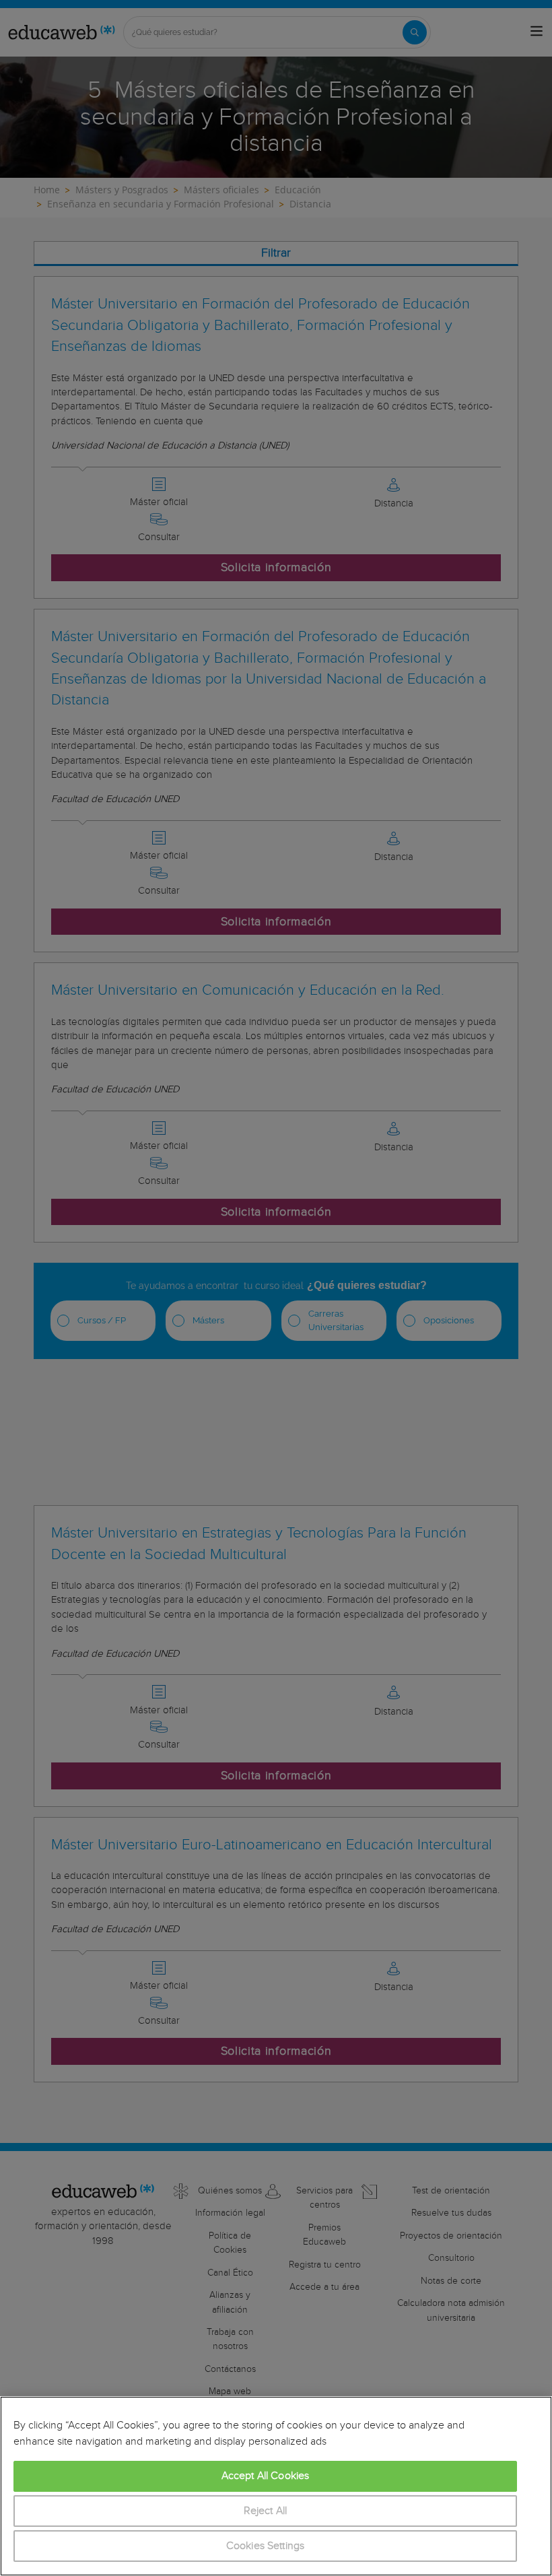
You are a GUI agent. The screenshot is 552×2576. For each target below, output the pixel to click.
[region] (276, 2486)
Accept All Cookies (266, 2476)
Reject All (266, 2511)
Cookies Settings (266, 2546)
